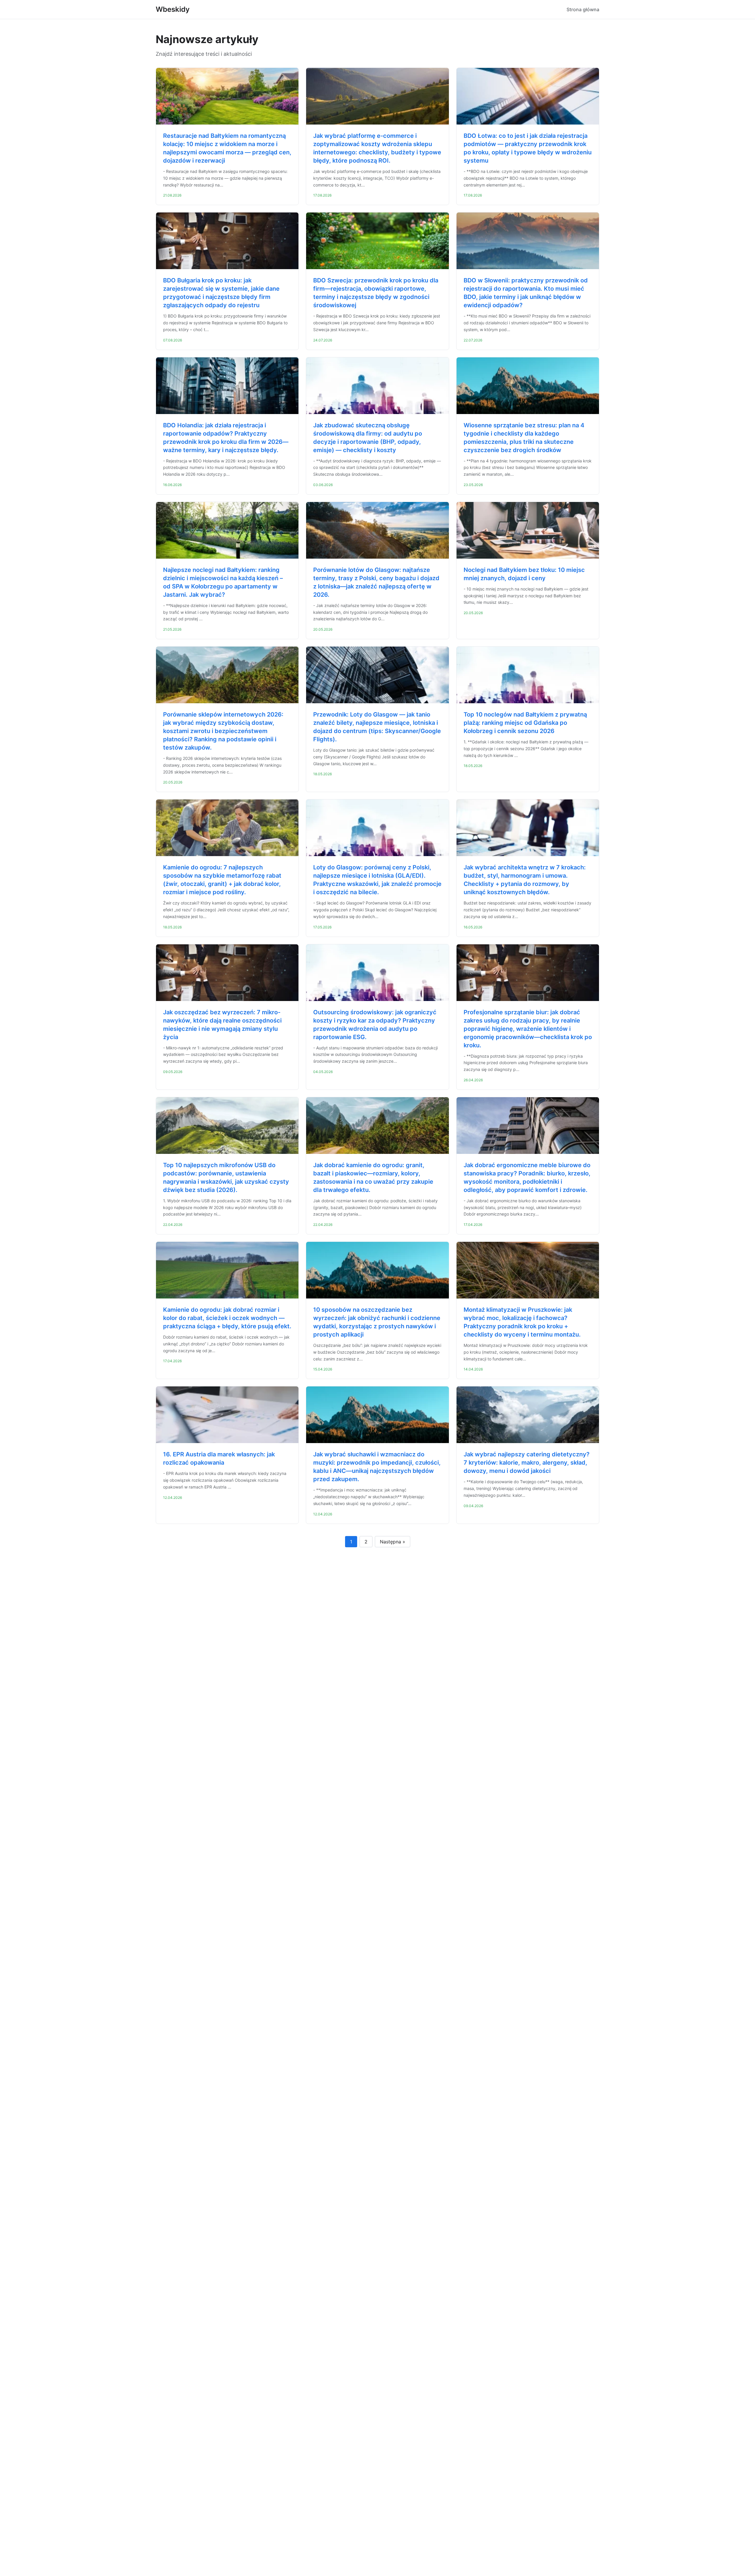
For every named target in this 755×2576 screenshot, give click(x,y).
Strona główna (583, 9)
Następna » (393, 1542)
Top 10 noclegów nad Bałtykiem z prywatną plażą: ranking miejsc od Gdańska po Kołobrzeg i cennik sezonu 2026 (525, 723)
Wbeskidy (173, 9)
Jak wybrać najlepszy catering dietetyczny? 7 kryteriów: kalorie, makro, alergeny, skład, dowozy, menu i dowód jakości (527, 1463)
